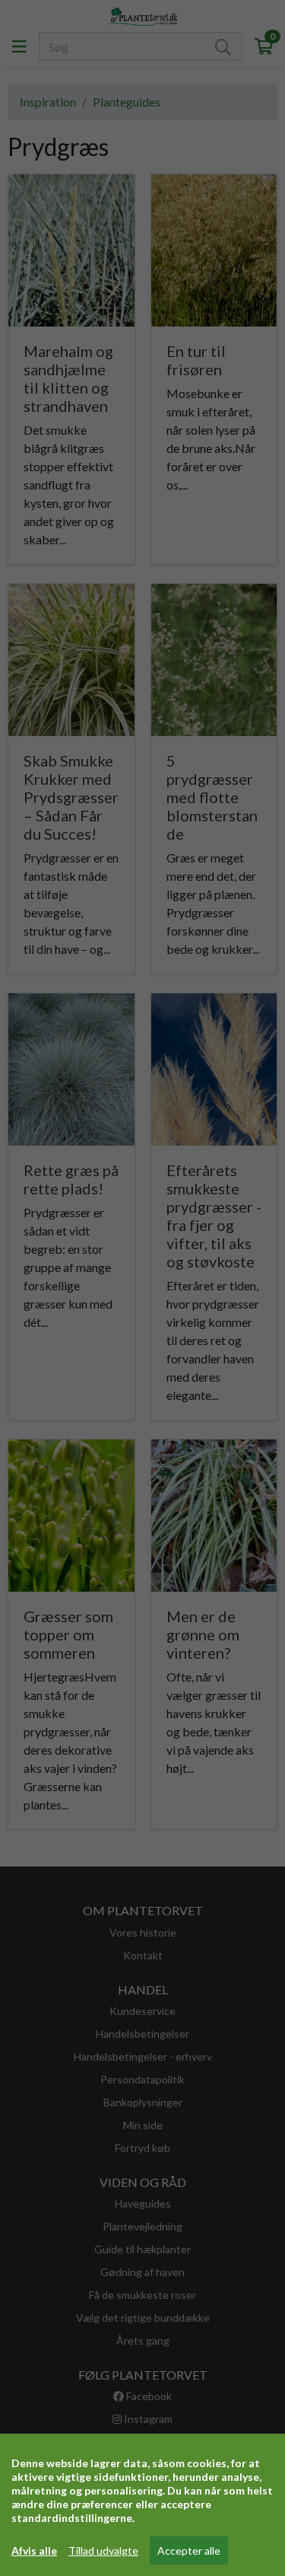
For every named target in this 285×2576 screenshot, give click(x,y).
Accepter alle (189, 2550)
